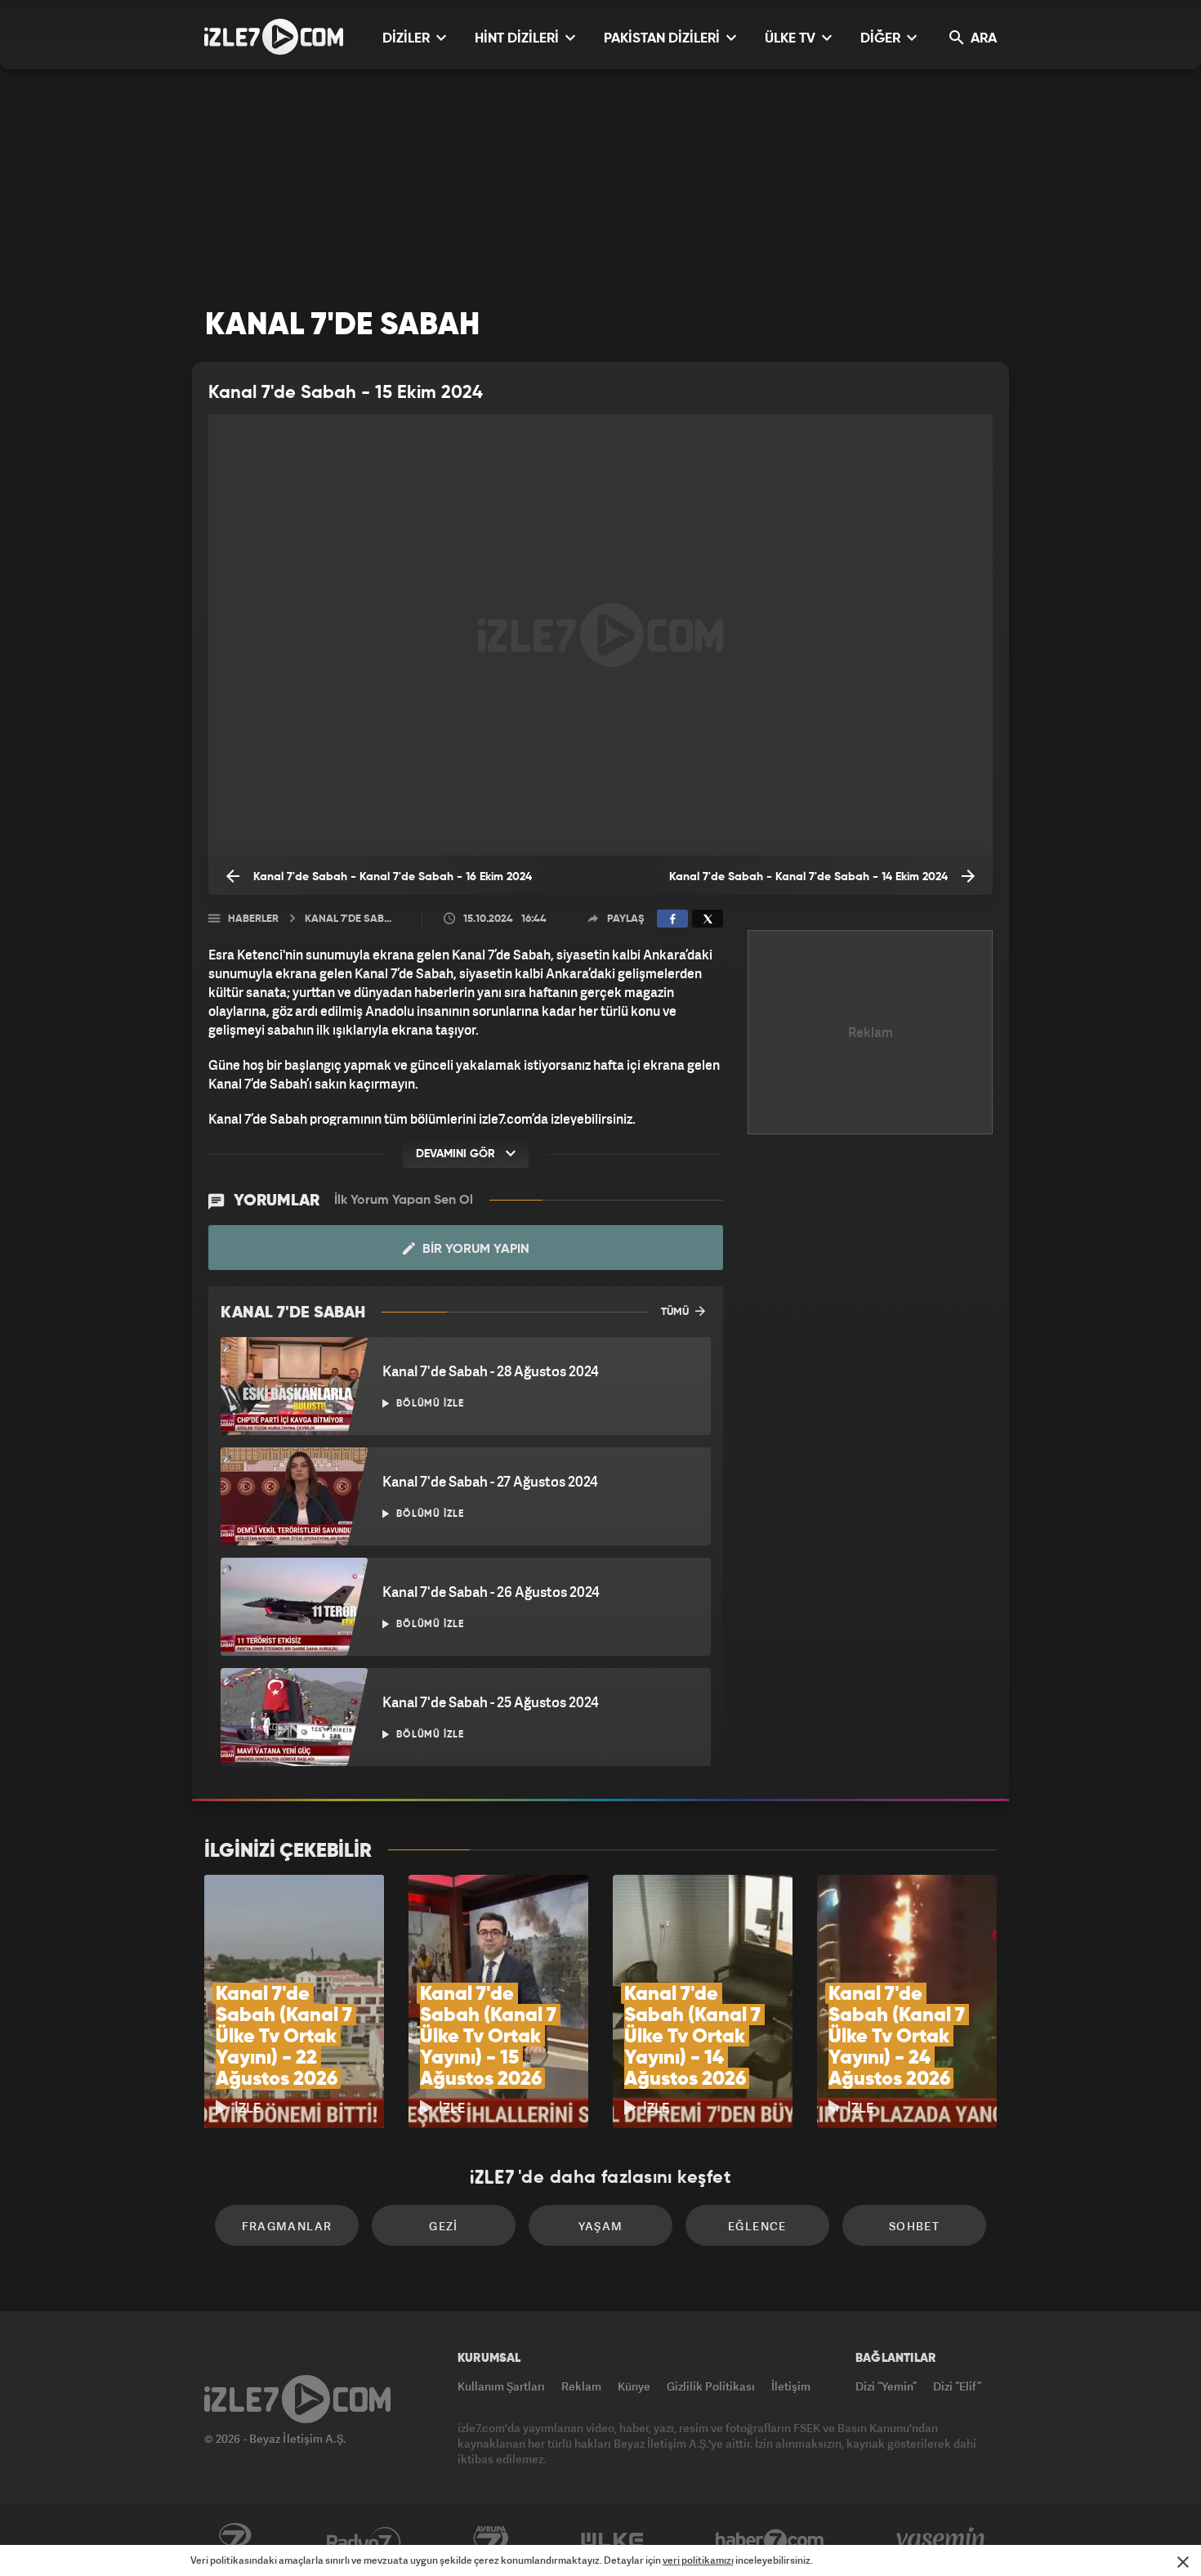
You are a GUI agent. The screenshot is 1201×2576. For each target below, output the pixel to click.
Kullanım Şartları (501, 2386)
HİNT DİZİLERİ (518, 39)
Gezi (444, 2226)
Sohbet (914, 2226)
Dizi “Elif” (957, 2386)
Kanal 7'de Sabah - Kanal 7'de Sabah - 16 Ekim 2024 (391, 877)
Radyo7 (364, 2541)
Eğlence (757, 2226)
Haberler (253, 919)
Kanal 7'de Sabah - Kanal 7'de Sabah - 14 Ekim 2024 (810, 877)
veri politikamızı (698, 2560)
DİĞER (882, 39)
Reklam (581, 2386)
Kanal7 (234, 2541)
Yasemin (942, 2541)
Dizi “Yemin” (886, 2386)
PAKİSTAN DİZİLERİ (663, 39)
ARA (982, 39)
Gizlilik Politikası (711, 2386)
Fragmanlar (287, 2226)
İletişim (791, 2386)
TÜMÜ (676, 1312)
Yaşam (601, 2226)
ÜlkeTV (612, 2541)
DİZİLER (408, 39)
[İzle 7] (274, 37)
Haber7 (770, 2541)
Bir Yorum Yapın (474, 1250)
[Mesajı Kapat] (1183, 2562)
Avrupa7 (491, 2541)
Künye (634, 2386)
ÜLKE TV (792, 39)
